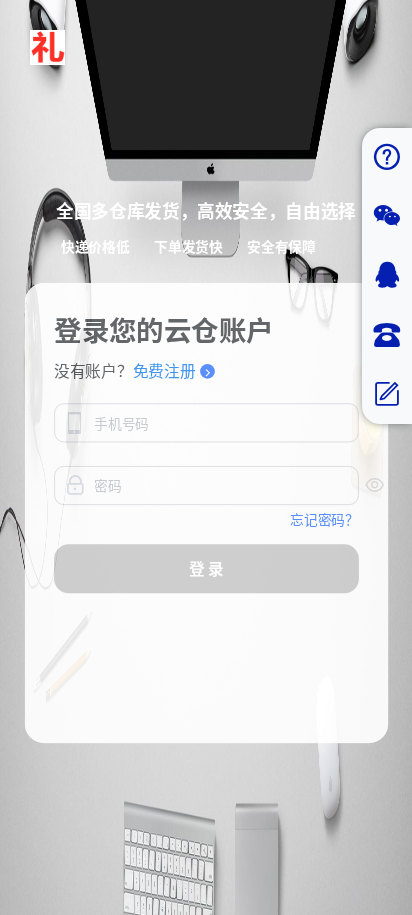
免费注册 (163, 371)
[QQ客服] (387, 275)
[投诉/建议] (387, 394)
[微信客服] (387, 216)
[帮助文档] (387, 157)
